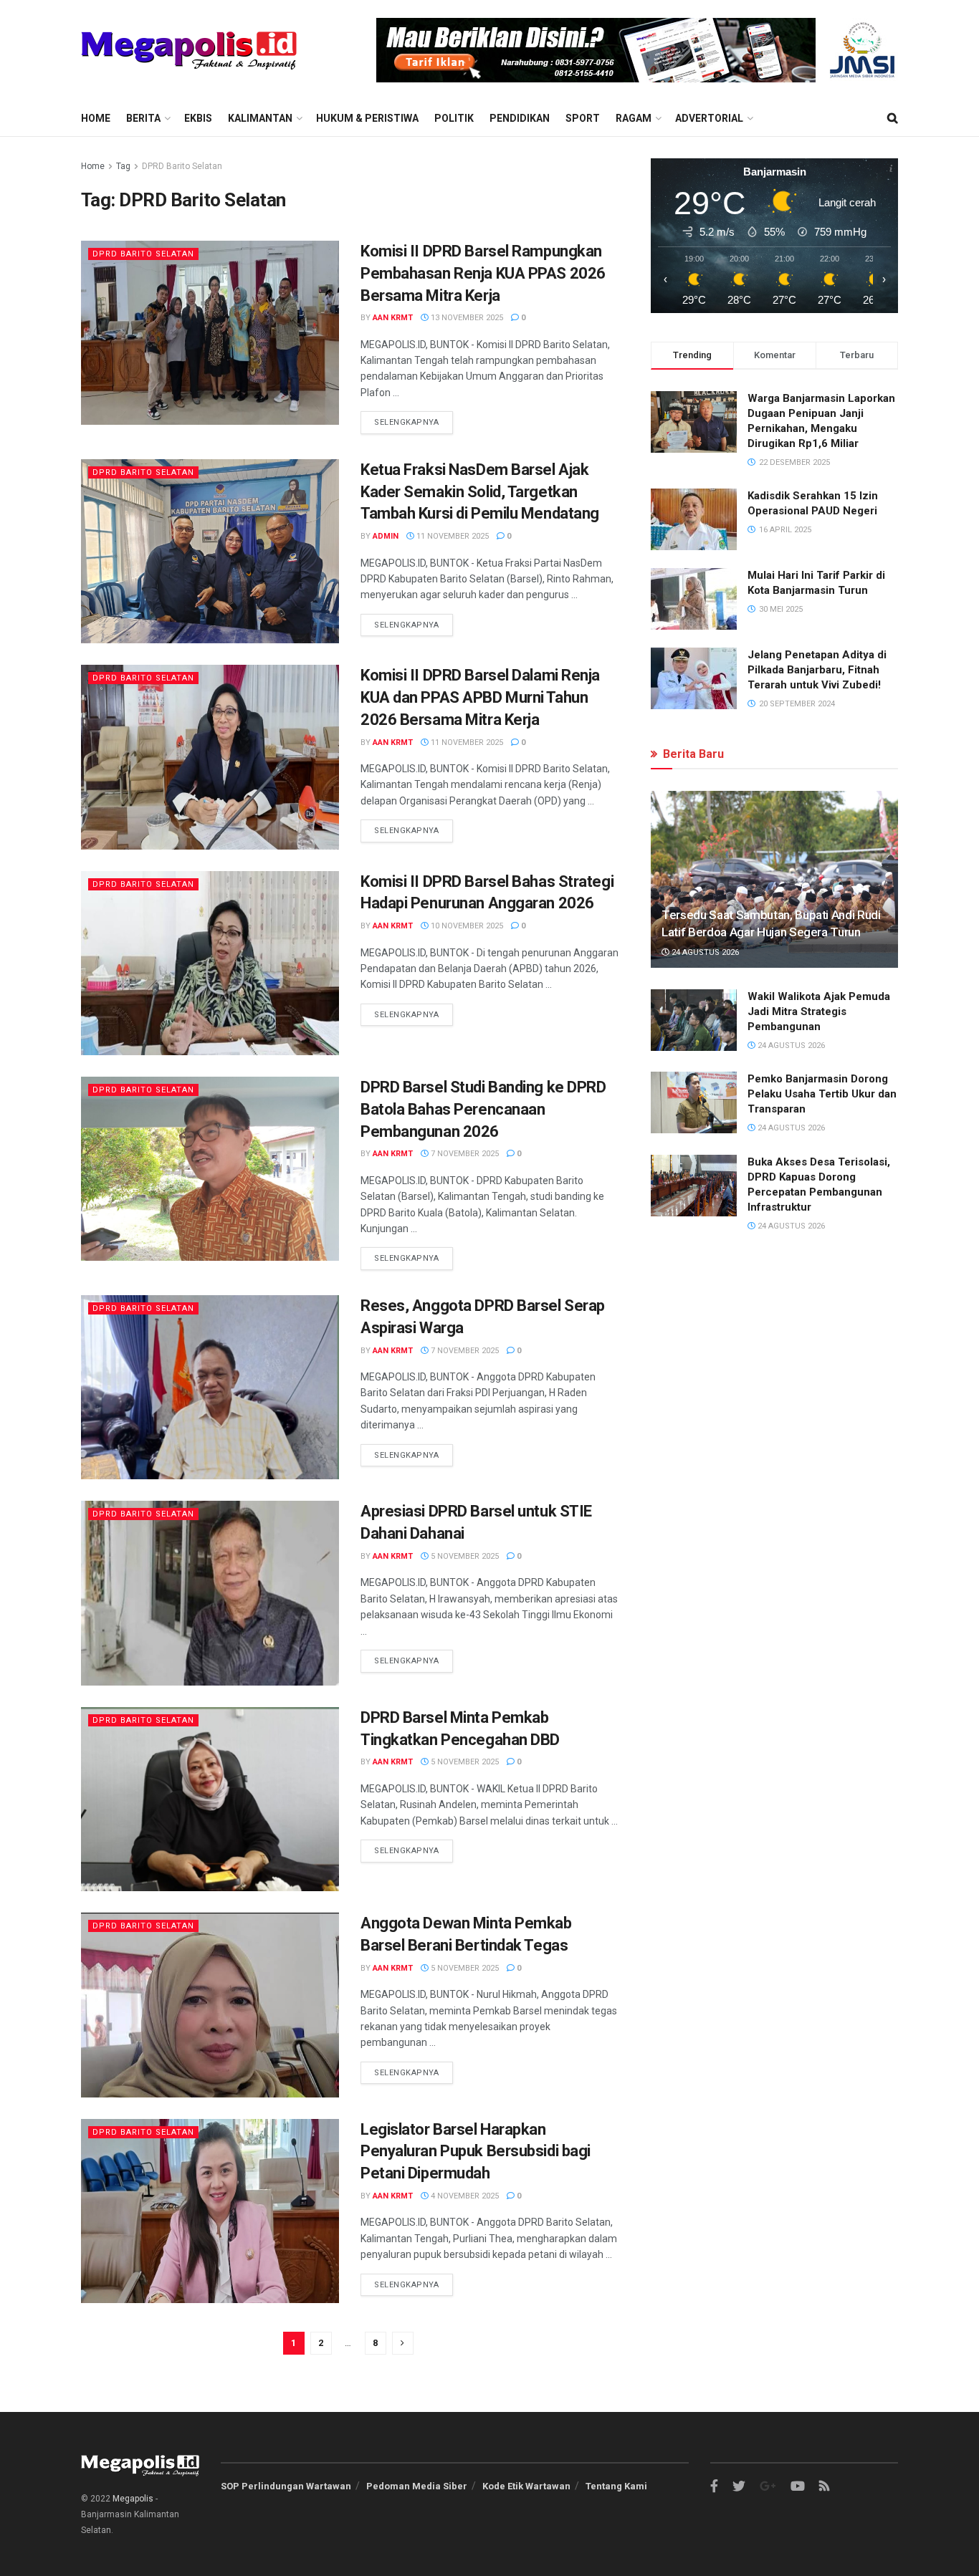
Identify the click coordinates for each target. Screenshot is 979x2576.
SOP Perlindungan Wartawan (286, 2486)
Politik (454, 118)
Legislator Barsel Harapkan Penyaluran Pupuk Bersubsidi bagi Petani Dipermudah (476, 2152)
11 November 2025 (452, 536)
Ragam (634, 118)
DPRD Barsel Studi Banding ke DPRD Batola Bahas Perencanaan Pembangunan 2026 (483, 1109)
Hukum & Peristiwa (367, 118)
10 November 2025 (466, 926)
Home (96, 118)
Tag (123, 166)
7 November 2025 (464, 1154)
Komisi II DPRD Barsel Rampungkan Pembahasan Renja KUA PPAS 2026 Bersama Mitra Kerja (483, 273)
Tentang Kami (616, 2486)
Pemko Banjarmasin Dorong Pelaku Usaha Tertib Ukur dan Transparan (822, 1094)
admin (386, 536)
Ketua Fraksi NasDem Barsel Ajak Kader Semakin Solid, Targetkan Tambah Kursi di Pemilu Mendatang (480, 492)
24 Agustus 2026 (704, 952)
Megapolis (133, 2499)
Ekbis (198, 118)
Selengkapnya (407, 422)
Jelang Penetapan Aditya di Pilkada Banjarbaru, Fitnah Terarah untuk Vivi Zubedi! (817, 670)
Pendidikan (520, 118)
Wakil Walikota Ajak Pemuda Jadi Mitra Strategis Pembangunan (819, 1011)
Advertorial (709, 118)
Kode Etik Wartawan (526, 2486)
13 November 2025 (466, 318)
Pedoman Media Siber (417, 2486)
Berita (143, 118)
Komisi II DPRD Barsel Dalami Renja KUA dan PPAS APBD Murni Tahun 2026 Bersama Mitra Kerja (480, 697)
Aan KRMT (393, 318)
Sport (583, 118)
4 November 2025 (464, 2196)
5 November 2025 (464, 1556)
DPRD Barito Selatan (182, 166)
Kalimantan (260, 118)
